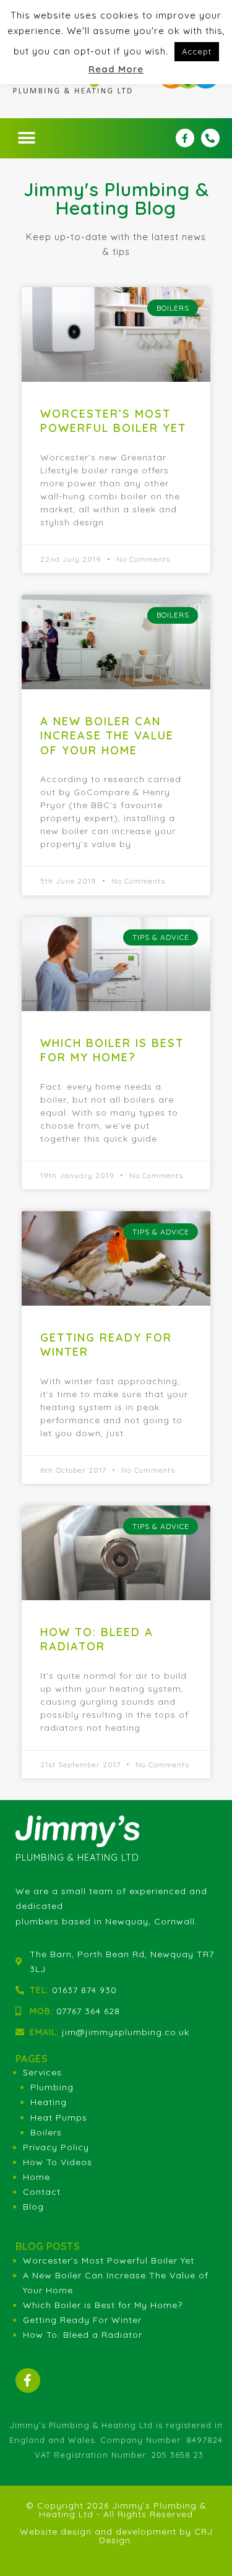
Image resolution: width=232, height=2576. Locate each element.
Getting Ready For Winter (82, 2320)
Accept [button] (197, 51)
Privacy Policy (56, 2147)
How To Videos (58, 2162)
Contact (42, 2192)
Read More (116, 69)
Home (37, 2177)
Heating (49, 2102)
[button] (27, 138)
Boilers (46, 2132)
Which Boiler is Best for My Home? (112, 1050)
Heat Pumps (59, 2117)
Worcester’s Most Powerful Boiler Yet (113, 421)
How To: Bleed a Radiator (97, 1639)
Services (42, 2072)
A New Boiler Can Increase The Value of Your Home (107, 736)
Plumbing (52, 2087)
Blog (33, 2207)
